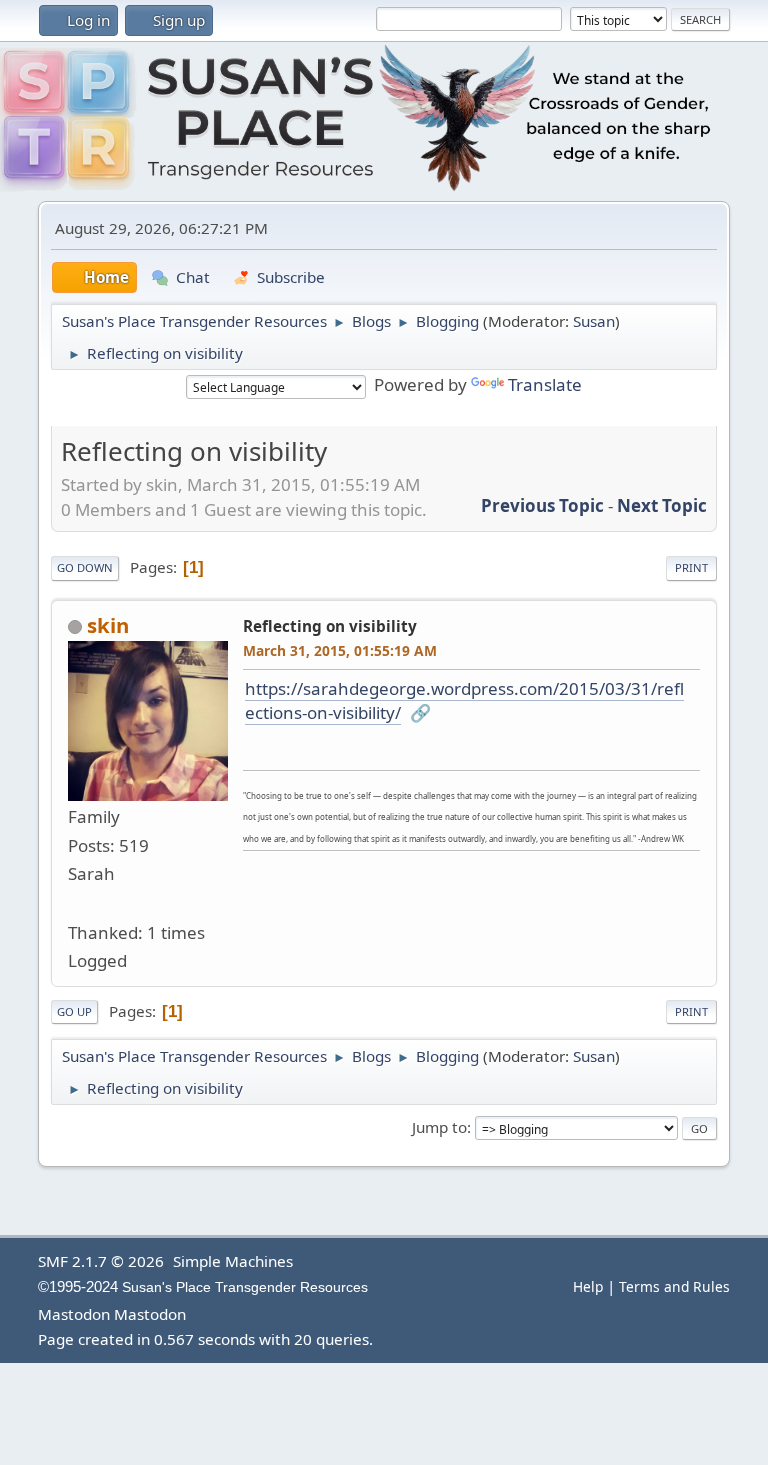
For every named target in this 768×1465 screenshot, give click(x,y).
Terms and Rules (674, 1286)
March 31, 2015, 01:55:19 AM (340, 650)
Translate (545, 384)
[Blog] (76, 902)
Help (588, 1286)
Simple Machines (233, 1261)
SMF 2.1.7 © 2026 (101, 1261)
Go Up (74, 1011)
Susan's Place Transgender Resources (245, 1287)
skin (108, 625)
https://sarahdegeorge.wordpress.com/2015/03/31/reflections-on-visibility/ (464, 700)
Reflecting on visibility (330, 626)
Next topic (662, 505)
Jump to (439, 1127)
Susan (594, 321)
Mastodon (74, 1314)
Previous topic (542, 505)
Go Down (85, 567)
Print (691, 567)
